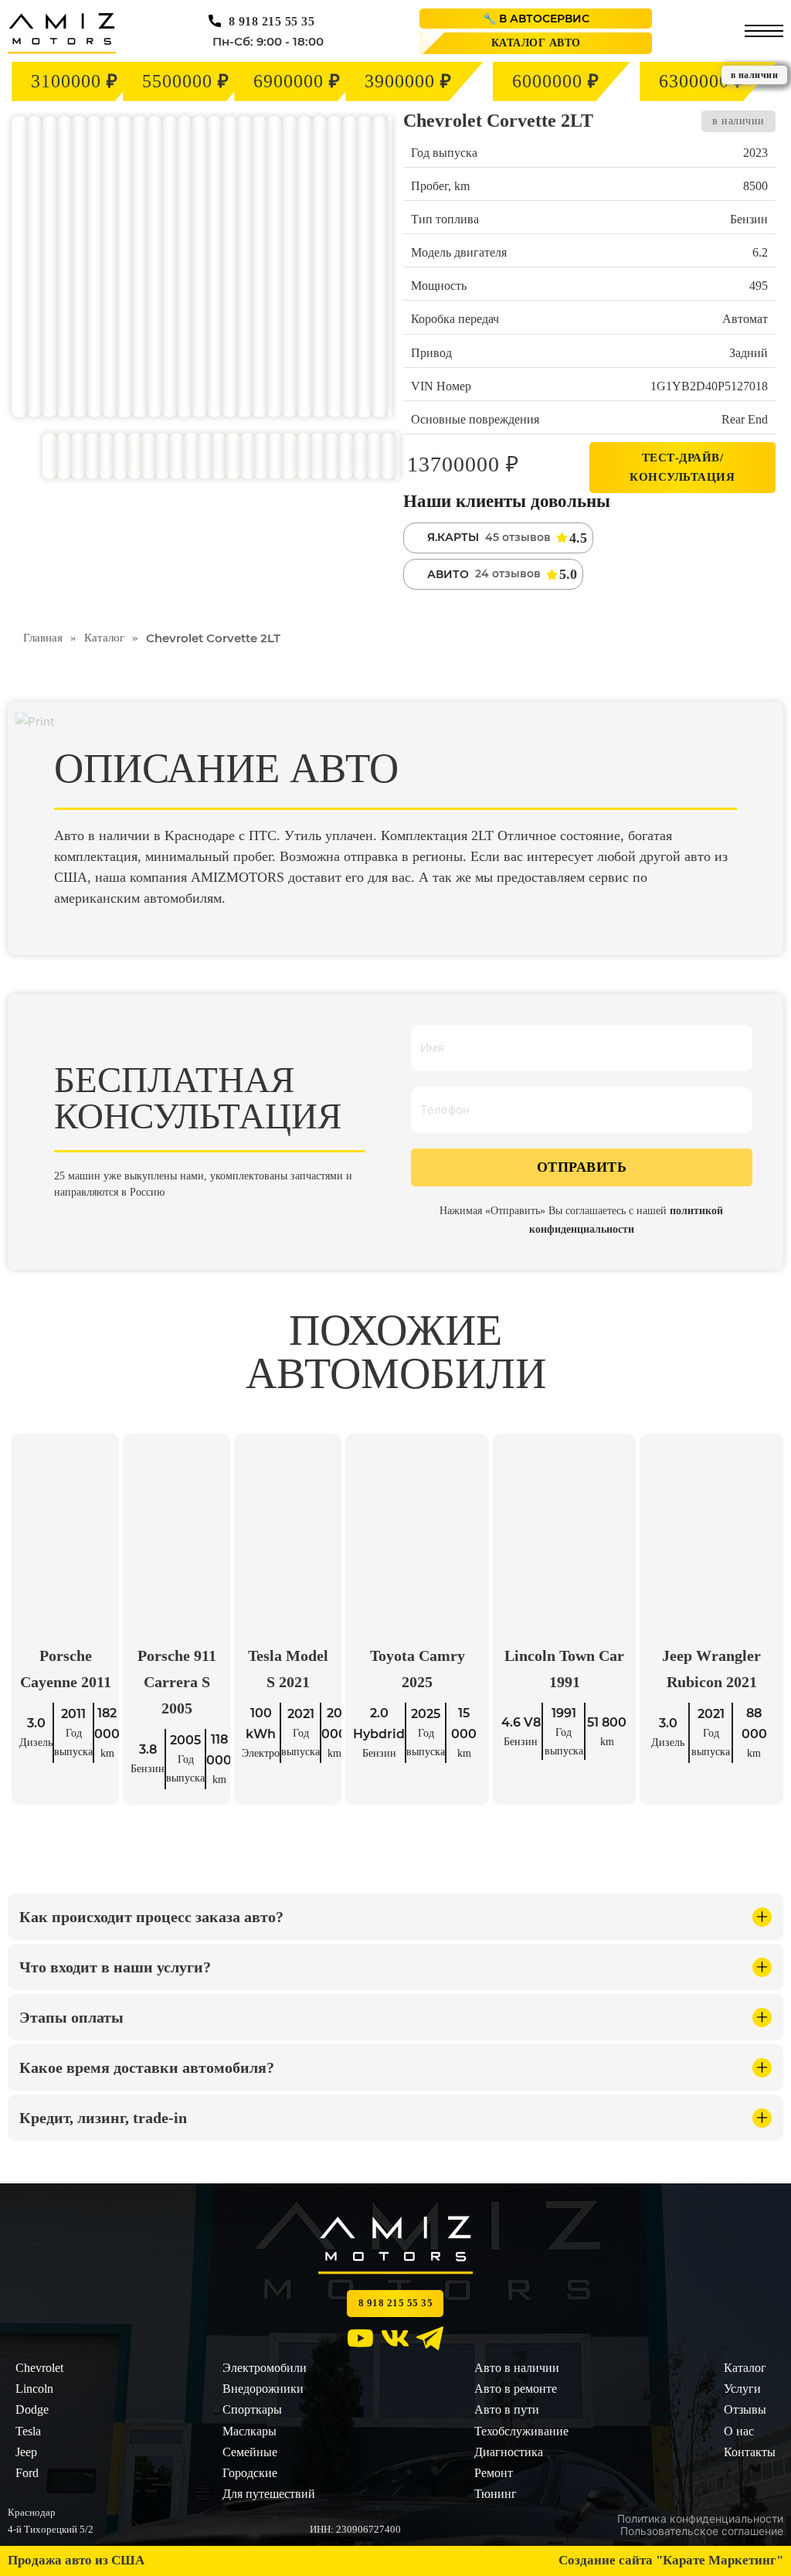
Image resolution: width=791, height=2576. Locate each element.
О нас (739, 2430)
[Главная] (62, 33)
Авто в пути (507, 2409)
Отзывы (745, 2409)
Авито (448, 574)
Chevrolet (39, 2368)
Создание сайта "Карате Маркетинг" (671, 2560)
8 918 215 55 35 (272, 21)
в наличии (738, 121)
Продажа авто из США (76, 2560)
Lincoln (34, 2389)
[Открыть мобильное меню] (764, 31)
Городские (250, 2473)
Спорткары (252, 2409)
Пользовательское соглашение (702, 2532)
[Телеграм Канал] (430, 2341)
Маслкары (250, 2430)
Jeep (26, 2452)
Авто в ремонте (516, 2389)
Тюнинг (496, 2494)
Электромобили (265, 2368)
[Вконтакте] (395, 2341)
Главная (43, 638)
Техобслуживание (521, 2430)
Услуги (742, 2389)
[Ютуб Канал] (360, 2341)
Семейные (250, 2452)
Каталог (104, 638)
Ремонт (494, 2473)
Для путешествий (269, 2494)
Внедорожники (263, 2389)
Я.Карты (453, 537)
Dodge (32, 2409)
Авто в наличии (517, 2368)
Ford (27, 2473)
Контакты (750, 2452)
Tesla (28, 2430)
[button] (395, 1917)
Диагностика (509, 2452)
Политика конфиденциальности (700, 2519)
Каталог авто (536, 43)
